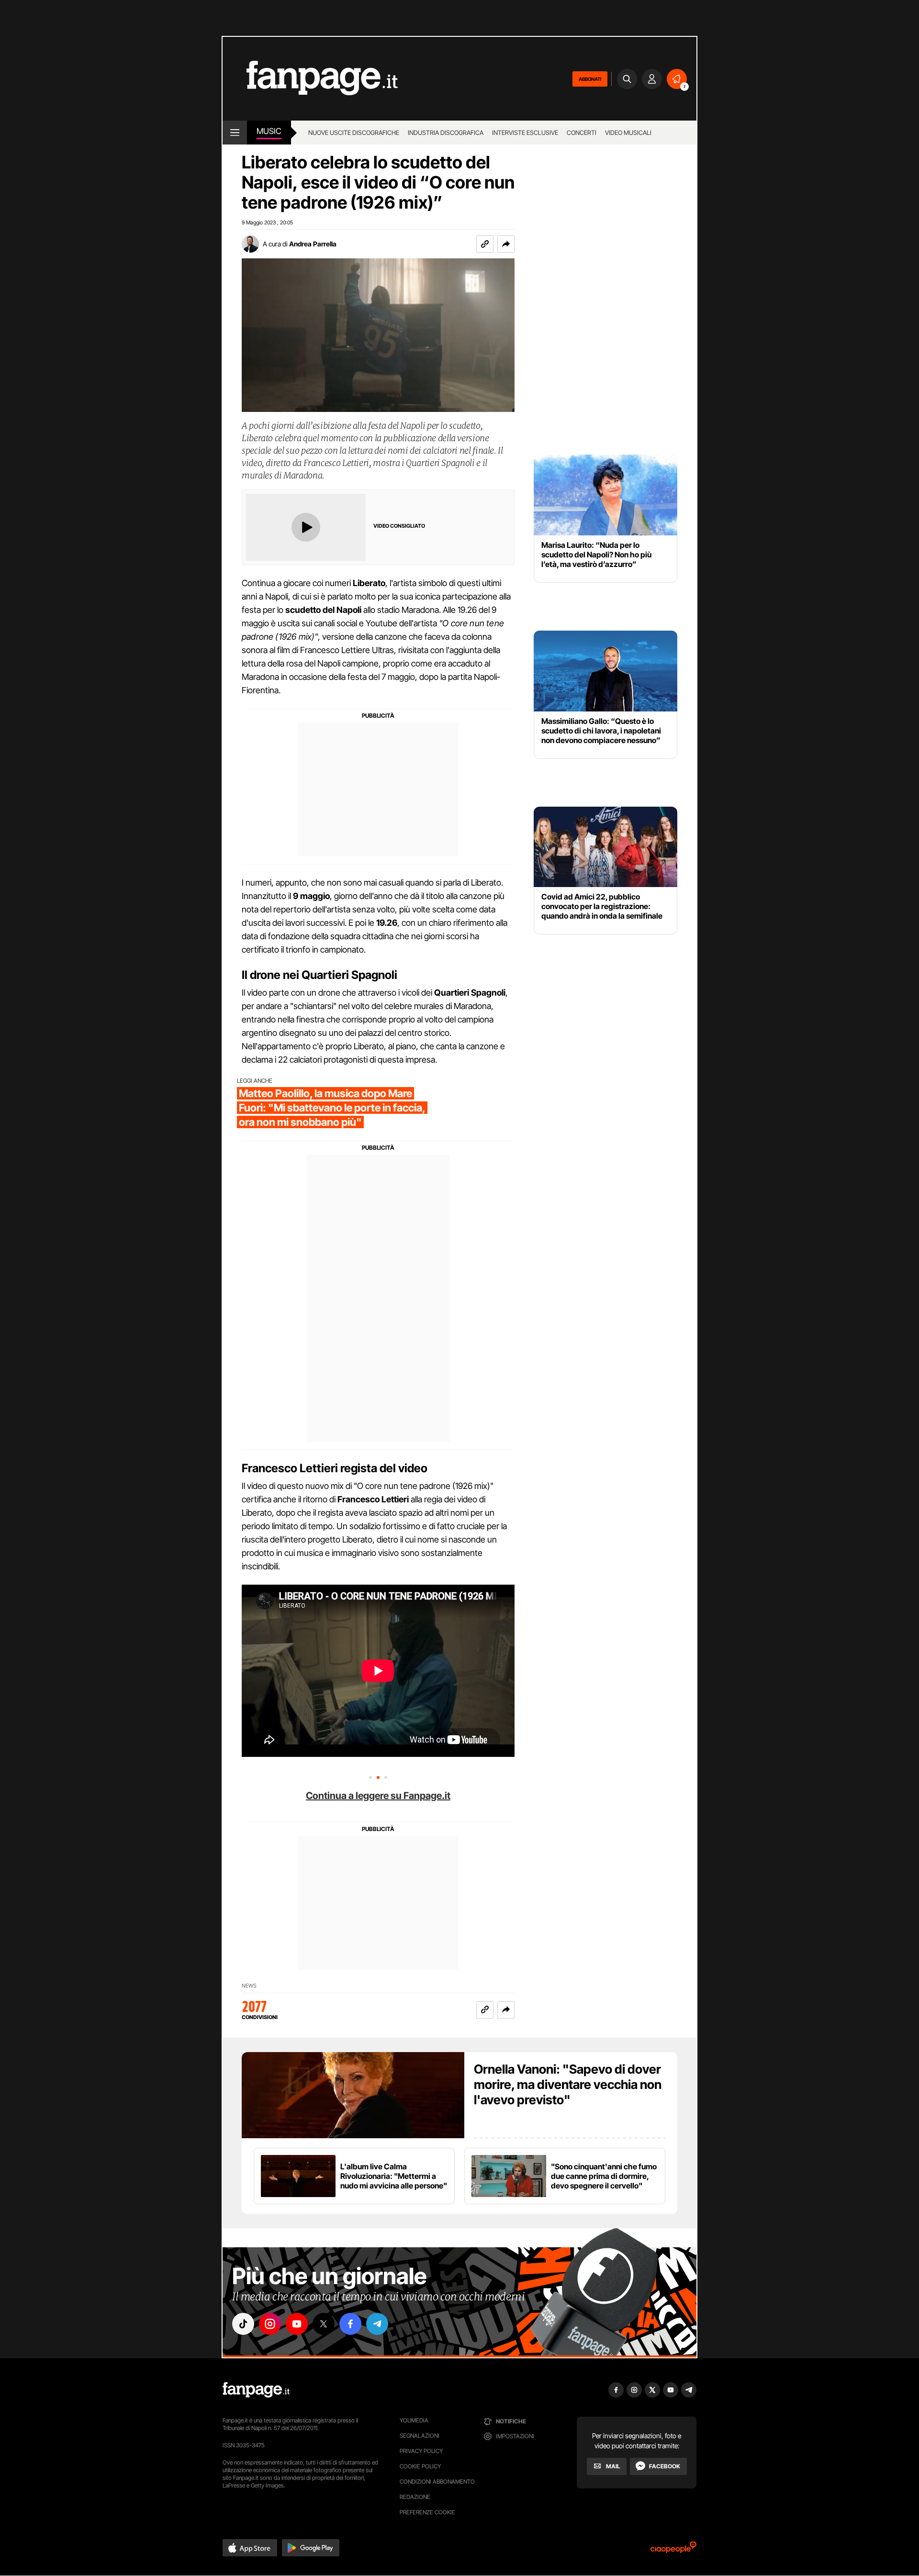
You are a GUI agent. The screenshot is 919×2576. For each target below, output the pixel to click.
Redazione (415, 2497)
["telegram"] (377, 2324)
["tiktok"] (243, 2324)
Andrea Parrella (313, 244)
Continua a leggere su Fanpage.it (378, 1796)
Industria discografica (446, 133)
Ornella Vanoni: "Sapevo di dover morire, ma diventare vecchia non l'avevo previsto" (568, 2084)
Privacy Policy (421, 2451)
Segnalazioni (420, 2436)
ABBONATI (590, 79)
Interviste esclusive (525, 133)
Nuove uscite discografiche (354, 133)
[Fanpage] (256, 2390)
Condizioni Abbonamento (437, 2482)
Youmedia (414, 2420)
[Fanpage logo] (310, 79)
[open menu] (235, 133)
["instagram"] (270, 2324)
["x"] (324, 2324)
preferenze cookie (427, 2512)
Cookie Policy (420, 2466)
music (269, 131)
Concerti (582, 133)
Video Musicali (628, 133)
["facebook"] (350, 2324)
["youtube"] (297, 2324)
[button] (506, 244)
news (249, 1986)
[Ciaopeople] (673, 2550)
